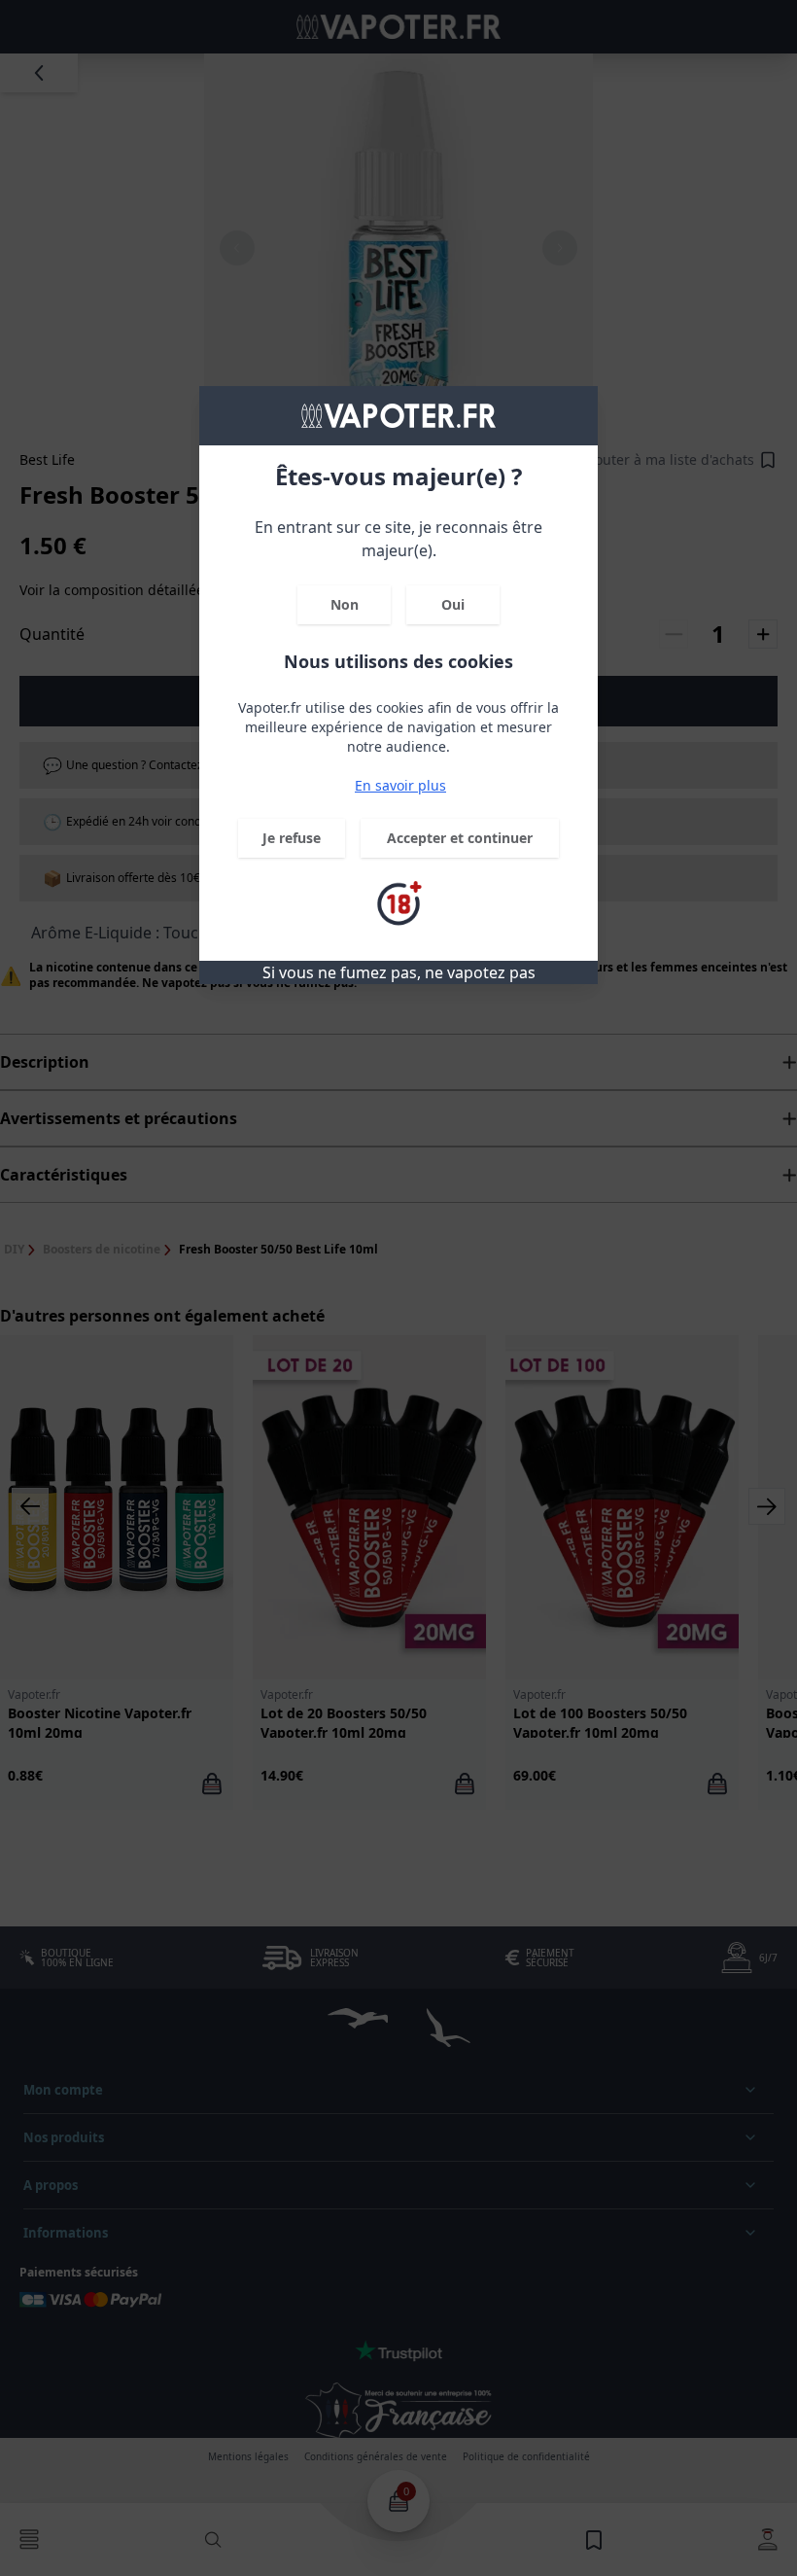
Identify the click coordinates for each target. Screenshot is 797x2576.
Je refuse (292, 838)
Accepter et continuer (460, 838)
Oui (453, 604)
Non (345, 604)
